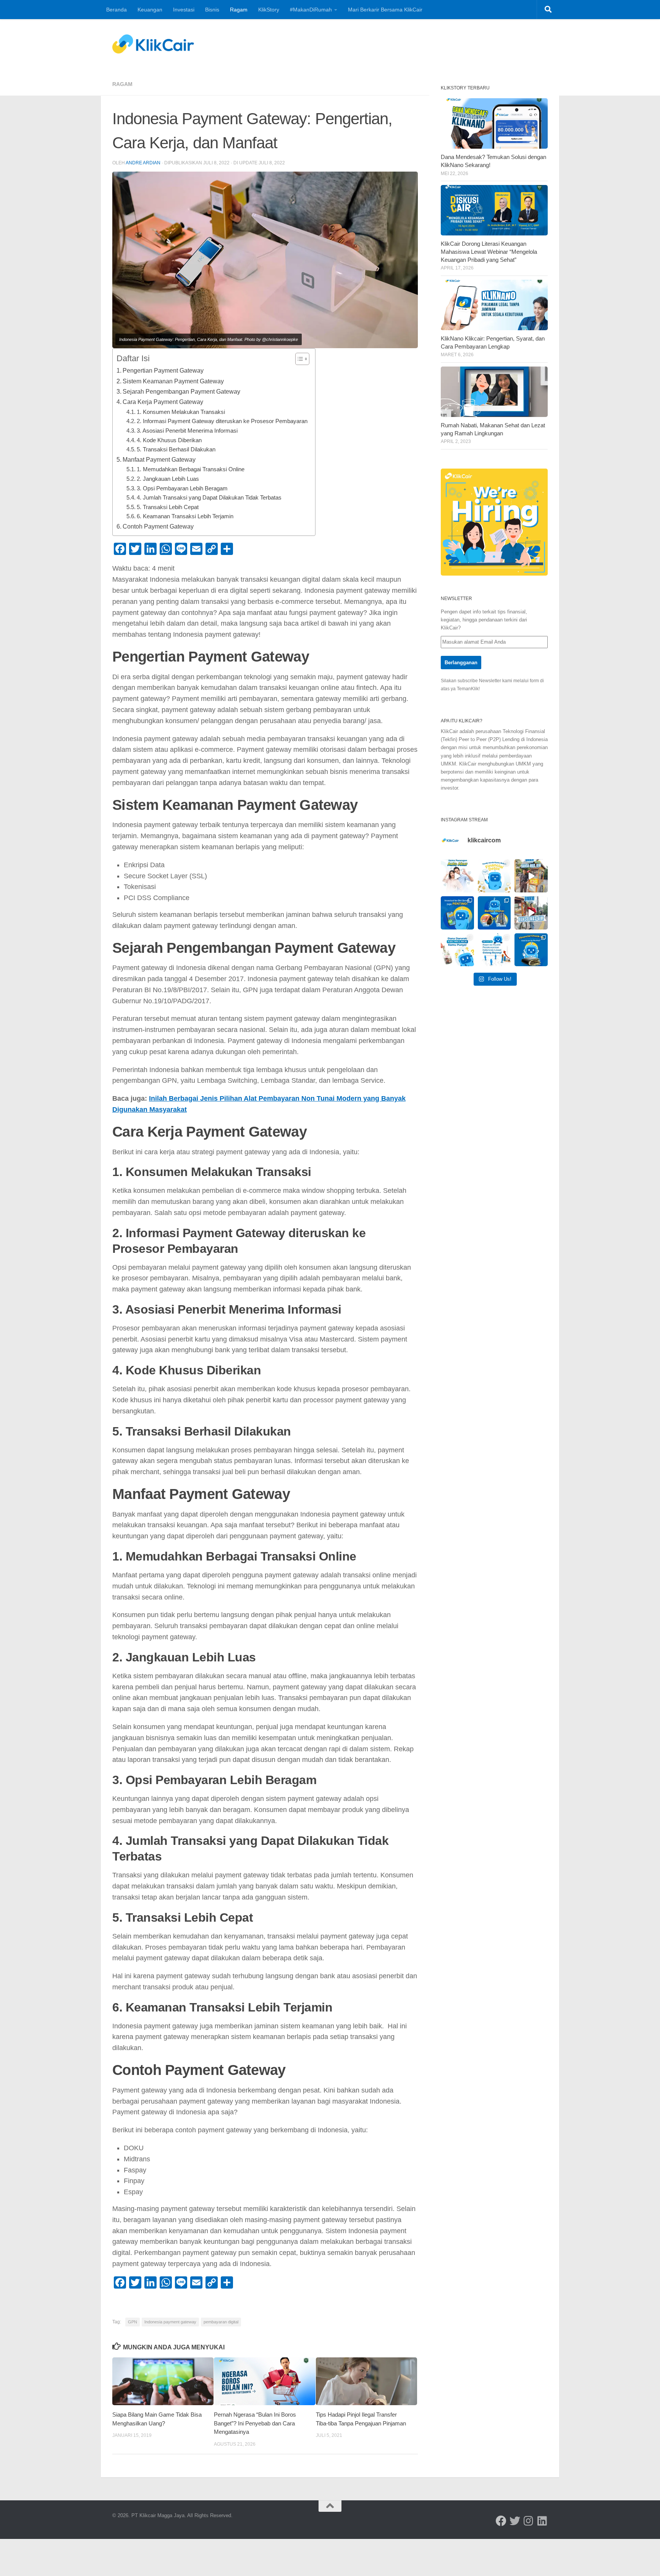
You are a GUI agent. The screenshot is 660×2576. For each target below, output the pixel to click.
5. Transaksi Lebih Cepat (168, 507)
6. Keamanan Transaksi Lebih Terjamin (185, 516)
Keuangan (150, 10)
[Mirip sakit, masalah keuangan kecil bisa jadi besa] (531, 950)
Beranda (116, 10)
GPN (133, 2322)
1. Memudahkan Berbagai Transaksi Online (191, 469)
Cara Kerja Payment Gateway (163, 402)
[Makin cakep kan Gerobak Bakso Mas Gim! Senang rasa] (531, 876)
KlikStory (269, 10)
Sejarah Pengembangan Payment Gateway (181, 391)
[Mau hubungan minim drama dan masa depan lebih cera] (457, 876)
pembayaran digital (221, 2322)
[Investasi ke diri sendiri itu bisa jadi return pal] (457, 913)
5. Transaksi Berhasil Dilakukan (176, 449)
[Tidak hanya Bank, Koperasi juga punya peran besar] (494, 950)
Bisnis (212, 10)
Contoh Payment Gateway (158, 526)
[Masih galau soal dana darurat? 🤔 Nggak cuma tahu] (457, 950)
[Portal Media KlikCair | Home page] (153, 44)
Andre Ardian (143, 163)
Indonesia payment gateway (170, 2322)
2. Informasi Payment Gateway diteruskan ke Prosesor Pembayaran (222, 421)
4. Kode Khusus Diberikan (169, 440)
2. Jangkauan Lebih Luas (168, 479)
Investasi (184, 10)
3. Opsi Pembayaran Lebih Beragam (182, 488)
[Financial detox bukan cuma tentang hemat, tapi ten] (494, 876)
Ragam (239, 10)
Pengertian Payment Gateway (163, 370)
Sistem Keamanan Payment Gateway (173, 381)
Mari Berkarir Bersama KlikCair (385, 10)
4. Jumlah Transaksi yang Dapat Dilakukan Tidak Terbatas (209, 498)
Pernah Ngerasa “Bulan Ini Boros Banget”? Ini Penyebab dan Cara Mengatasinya (255, 2423)
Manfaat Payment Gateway (159, 459)
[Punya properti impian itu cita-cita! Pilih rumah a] (494, 913)
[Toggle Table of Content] (298, 359)
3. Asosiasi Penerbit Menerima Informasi (187, 431)
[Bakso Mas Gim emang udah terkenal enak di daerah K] (531, 913)
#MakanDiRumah (311, 10)
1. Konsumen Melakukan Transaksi (181, 412)
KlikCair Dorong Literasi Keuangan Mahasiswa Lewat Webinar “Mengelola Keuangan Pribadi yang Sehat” (489, 252)
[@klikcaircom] (501, 2521)
